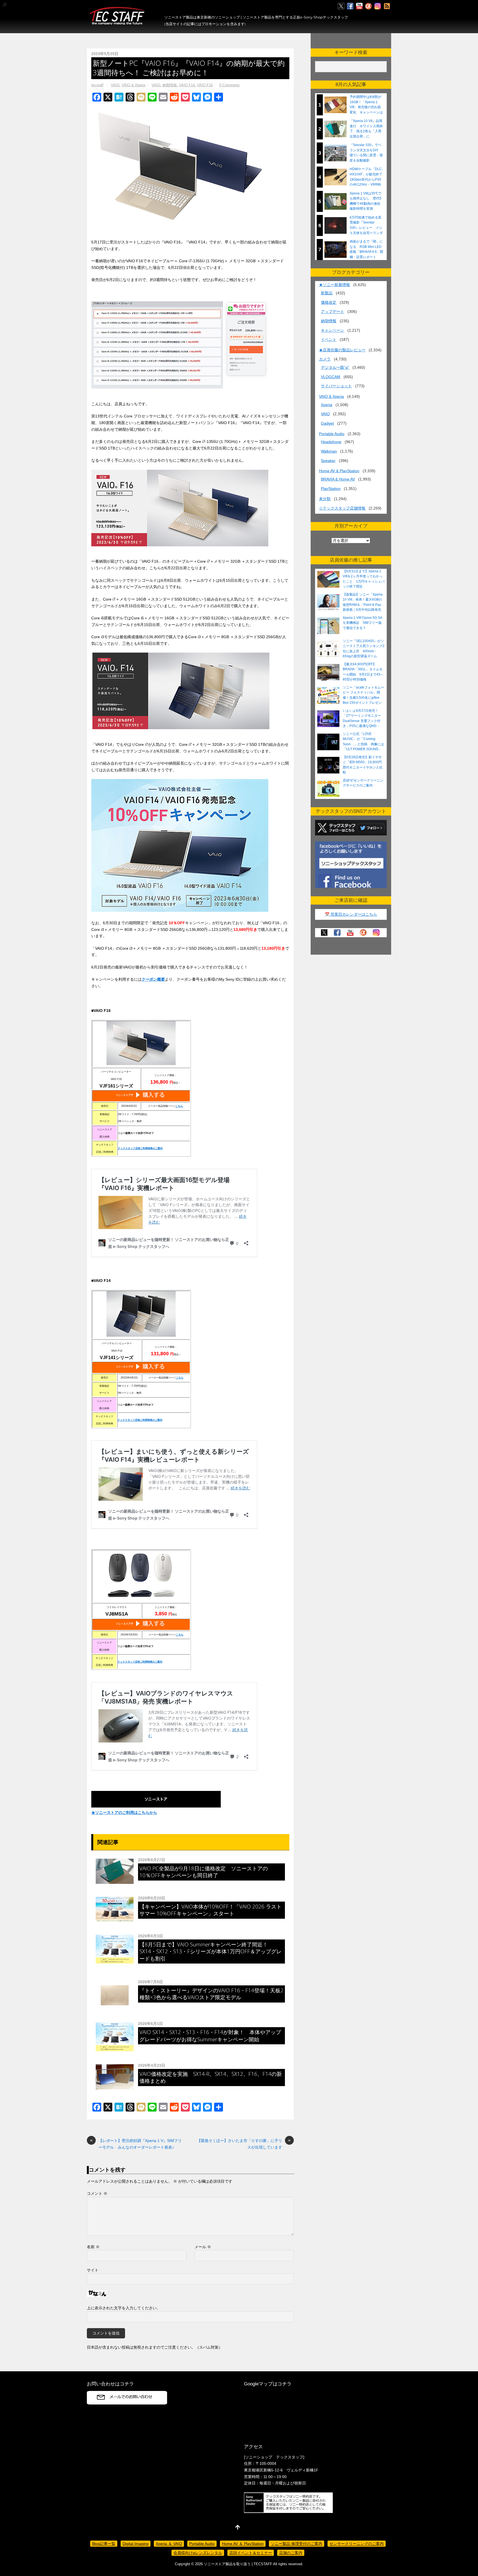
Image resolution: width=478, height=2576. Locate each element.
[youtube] (359, 6)
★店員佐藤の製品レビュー (342, 350)
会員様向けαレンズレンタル (198, 2553)
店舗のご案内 (291, 2553)
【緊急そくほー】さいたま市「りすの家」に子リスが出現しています (244, 2143)
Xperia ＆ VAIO (169, 2544)
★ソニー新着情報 (334, 285)
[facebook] (350, 6)
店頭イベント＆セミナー (251, 2553)
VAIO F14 (187, 85)
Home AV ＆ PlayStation (243, 2544)
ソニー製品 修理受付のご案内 (297, 2544)
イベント (329, 339)
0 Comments (230, 85)
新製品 (327, 293)
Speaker (328, 461)
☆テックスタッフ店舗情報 (342, 508)
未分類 (325, 499)
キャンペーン (332, 330)
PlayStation (331, 489)
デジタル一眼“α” (335, 367)
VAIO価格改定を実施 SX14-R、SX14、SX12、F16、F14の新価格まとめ (211, 2077)
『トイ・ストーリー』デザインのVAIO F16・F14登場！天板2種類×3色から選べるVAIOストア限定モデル (211, 1994)
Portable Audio (332, 434)
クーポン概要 (153, 979)
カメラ (325, 359)
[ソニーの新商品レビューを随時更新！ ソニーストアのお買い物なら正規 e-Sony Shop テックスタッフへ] (117, 22)
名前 (93, 2247)
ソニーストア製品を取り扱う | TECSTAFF (238, 2564)
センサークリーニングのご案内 (357, 2544)
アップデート (332, 311)
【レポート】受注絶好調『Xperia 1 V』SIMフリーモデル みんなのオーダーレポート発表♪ (136, 2143)
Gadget (327, 423)
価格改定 (329, 302)
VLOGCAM (331, 377)
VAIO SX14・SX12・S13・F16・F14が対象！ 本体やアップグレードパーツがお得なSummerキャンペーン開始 (210, 2035)
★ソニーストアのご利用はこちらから (124, 1812)
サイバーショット (336, 386)
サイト (93, 2270)
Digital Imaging (136, 2544)
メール (203, 2247)
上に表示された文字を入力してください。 (124, 2308)
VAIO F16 (205, 85)
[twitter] (341, 6)
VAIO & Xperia (133, 85)
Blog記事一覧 (104, 2544)
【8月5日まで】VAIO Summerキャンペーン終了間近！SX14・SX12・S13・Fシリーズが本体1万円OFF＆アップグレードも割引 (211, 1951)
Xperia (327, 405)
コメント (97, 2193)
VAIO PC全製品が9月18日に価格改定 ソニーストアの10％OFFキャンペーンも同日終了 (204, 1872)
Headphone (331, 442)
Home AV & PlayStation (339, 471)
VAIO (115, 85)
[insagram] (378, 6)
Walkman (329, 451)
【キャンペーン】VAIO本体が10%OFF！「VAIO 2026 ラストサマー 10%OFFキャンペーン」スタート (211, 1910)
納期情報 (170, 85)
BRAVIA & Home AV (338, 479)
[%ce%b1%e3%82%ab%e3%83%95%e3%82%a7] (368, 6)
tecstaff (97, 85)
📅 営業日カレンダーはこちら (351, 914)
